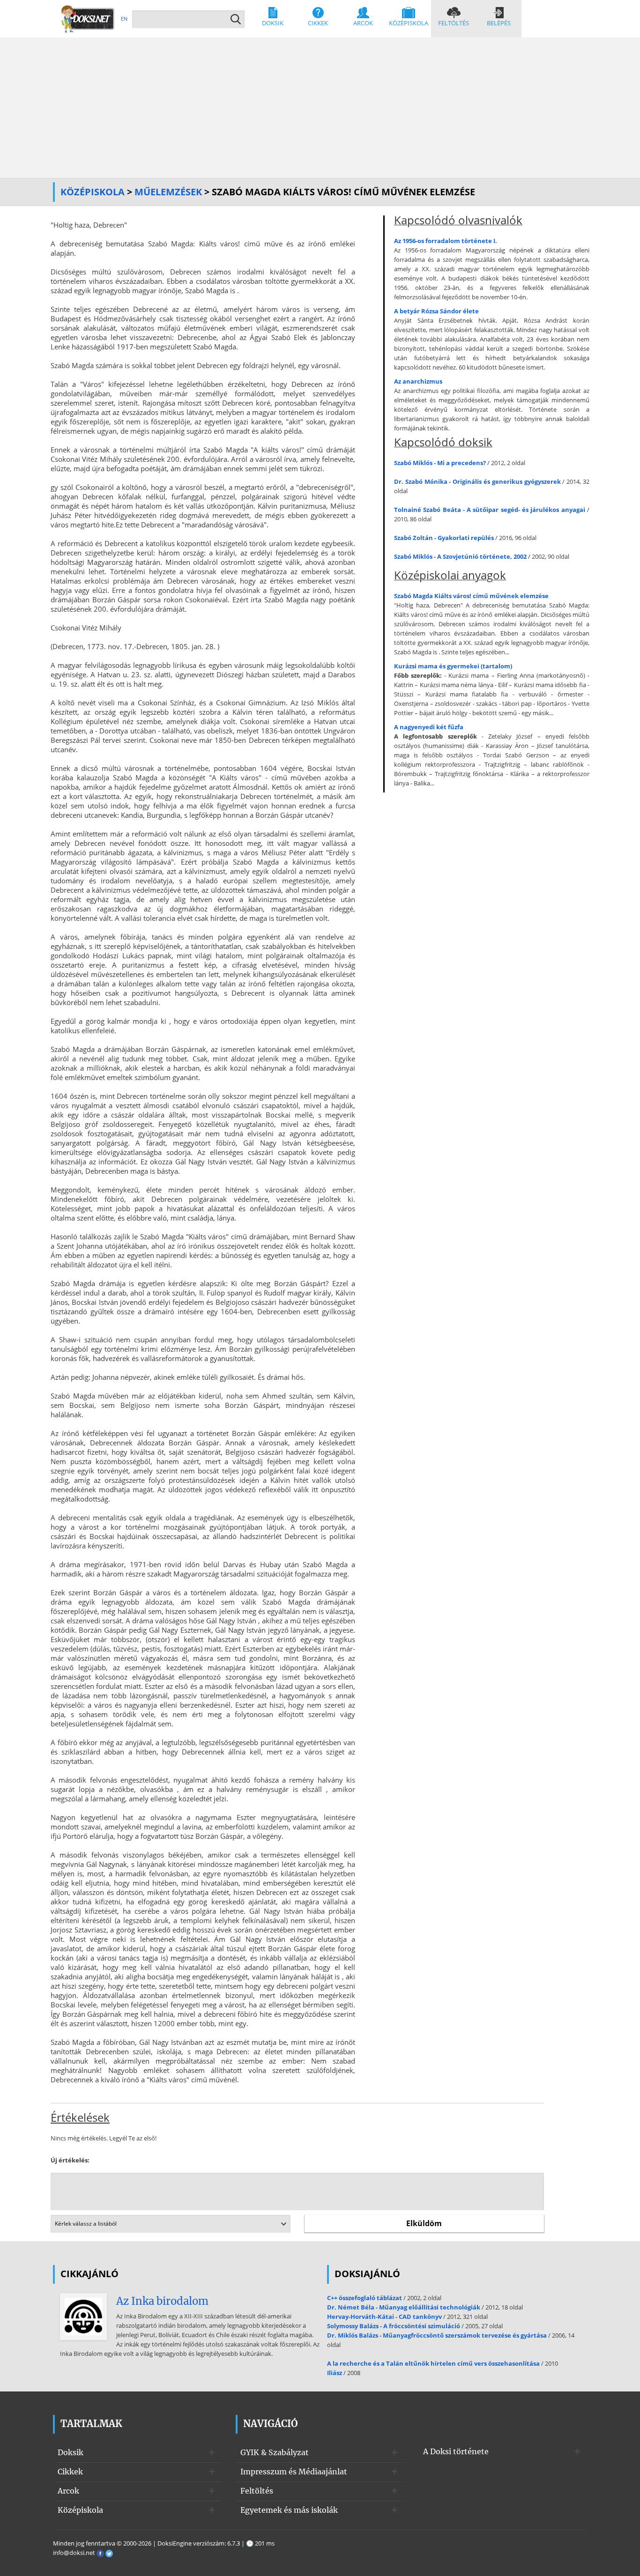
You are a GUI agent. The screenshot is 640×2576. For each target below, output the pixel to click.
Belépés (499, 23)
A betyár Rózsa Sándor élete (436, 311)
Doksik (273, 23)
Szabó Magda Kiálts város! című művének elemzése (471, 596)
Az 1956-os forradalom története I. (446, 241)
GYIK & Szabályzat (275, 2452)
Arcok (363, 23)
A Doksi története (456, 2451)
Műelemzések (168, 192)
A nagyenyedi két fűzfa (429, 727)
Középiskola (409, 23)
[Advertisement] (320, 108)
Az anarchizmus (418, 381)
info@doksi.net (74, 2553)
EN (124, 19)
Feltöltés (454, 23)
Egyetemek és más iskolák (289, 2510)
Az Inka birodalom (162, 2301)
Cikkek (318, 23)
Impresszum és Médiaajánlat (294, 2472)
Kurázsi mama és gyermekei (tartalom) (453, 666)
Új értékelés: (70, 2160)
